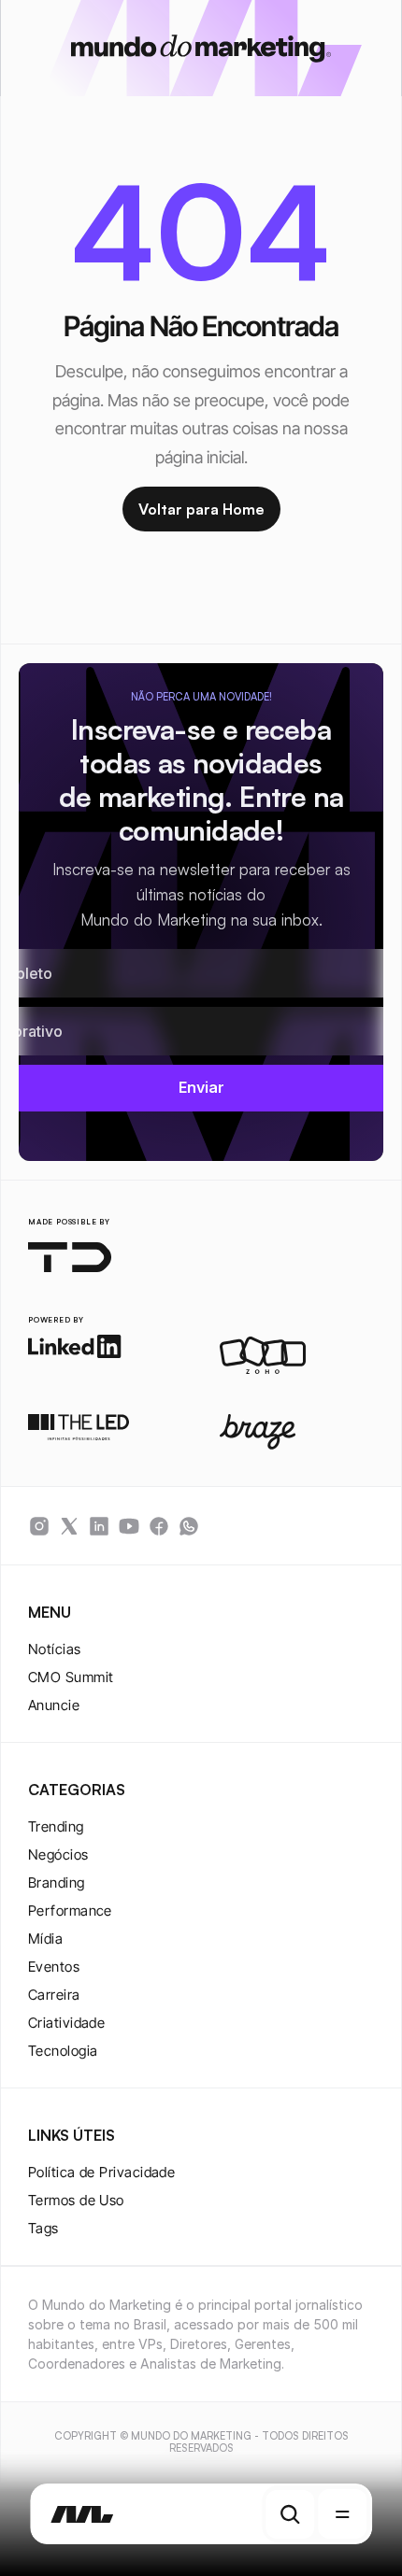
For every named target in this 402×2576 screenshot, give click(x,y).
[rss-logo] (159, 1526)
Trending (56, 1826)
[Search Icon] (290, 2514)
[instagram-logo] (39, 1526)
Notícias (55, 1649)
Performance (70, 1911)
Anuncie (54, 1705)
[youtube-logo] (129, 1526)
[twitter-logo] (69, 1526)
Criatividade (66, 2023)
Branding (57, 1882)
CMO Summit (71, 1677)
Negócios (58, 1854)
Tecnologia (63, 2051)
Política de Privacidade (101, 2172)
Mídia (45, 1939)
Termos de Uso (76, 2200)
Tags (43, 2228)
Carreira (54, 1995)
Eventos (54, 1967)
